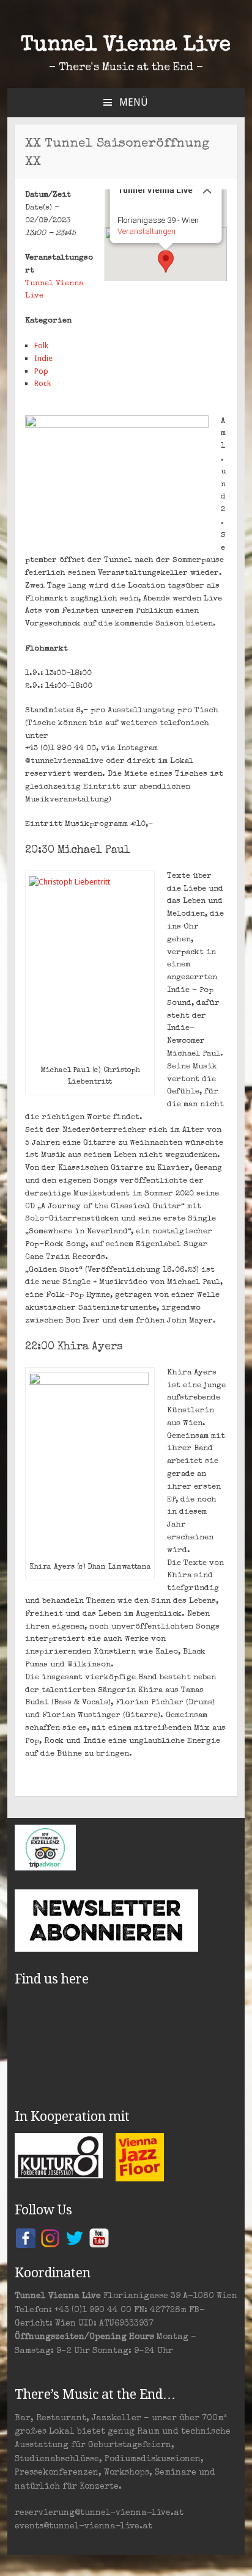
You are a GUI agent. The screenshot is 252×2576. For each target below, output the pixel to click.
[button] (166, 261)
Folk (41, 345)
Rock (43, 383)
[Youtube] (99, 2238)
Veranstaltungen (146, 231)
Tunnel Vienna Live (126, 46)
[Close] (207, 189)
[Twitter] (75, 2238)
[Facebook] (26, 2238)
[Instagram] (50, 2238)
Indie (43, 358)
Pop (41, 371)
